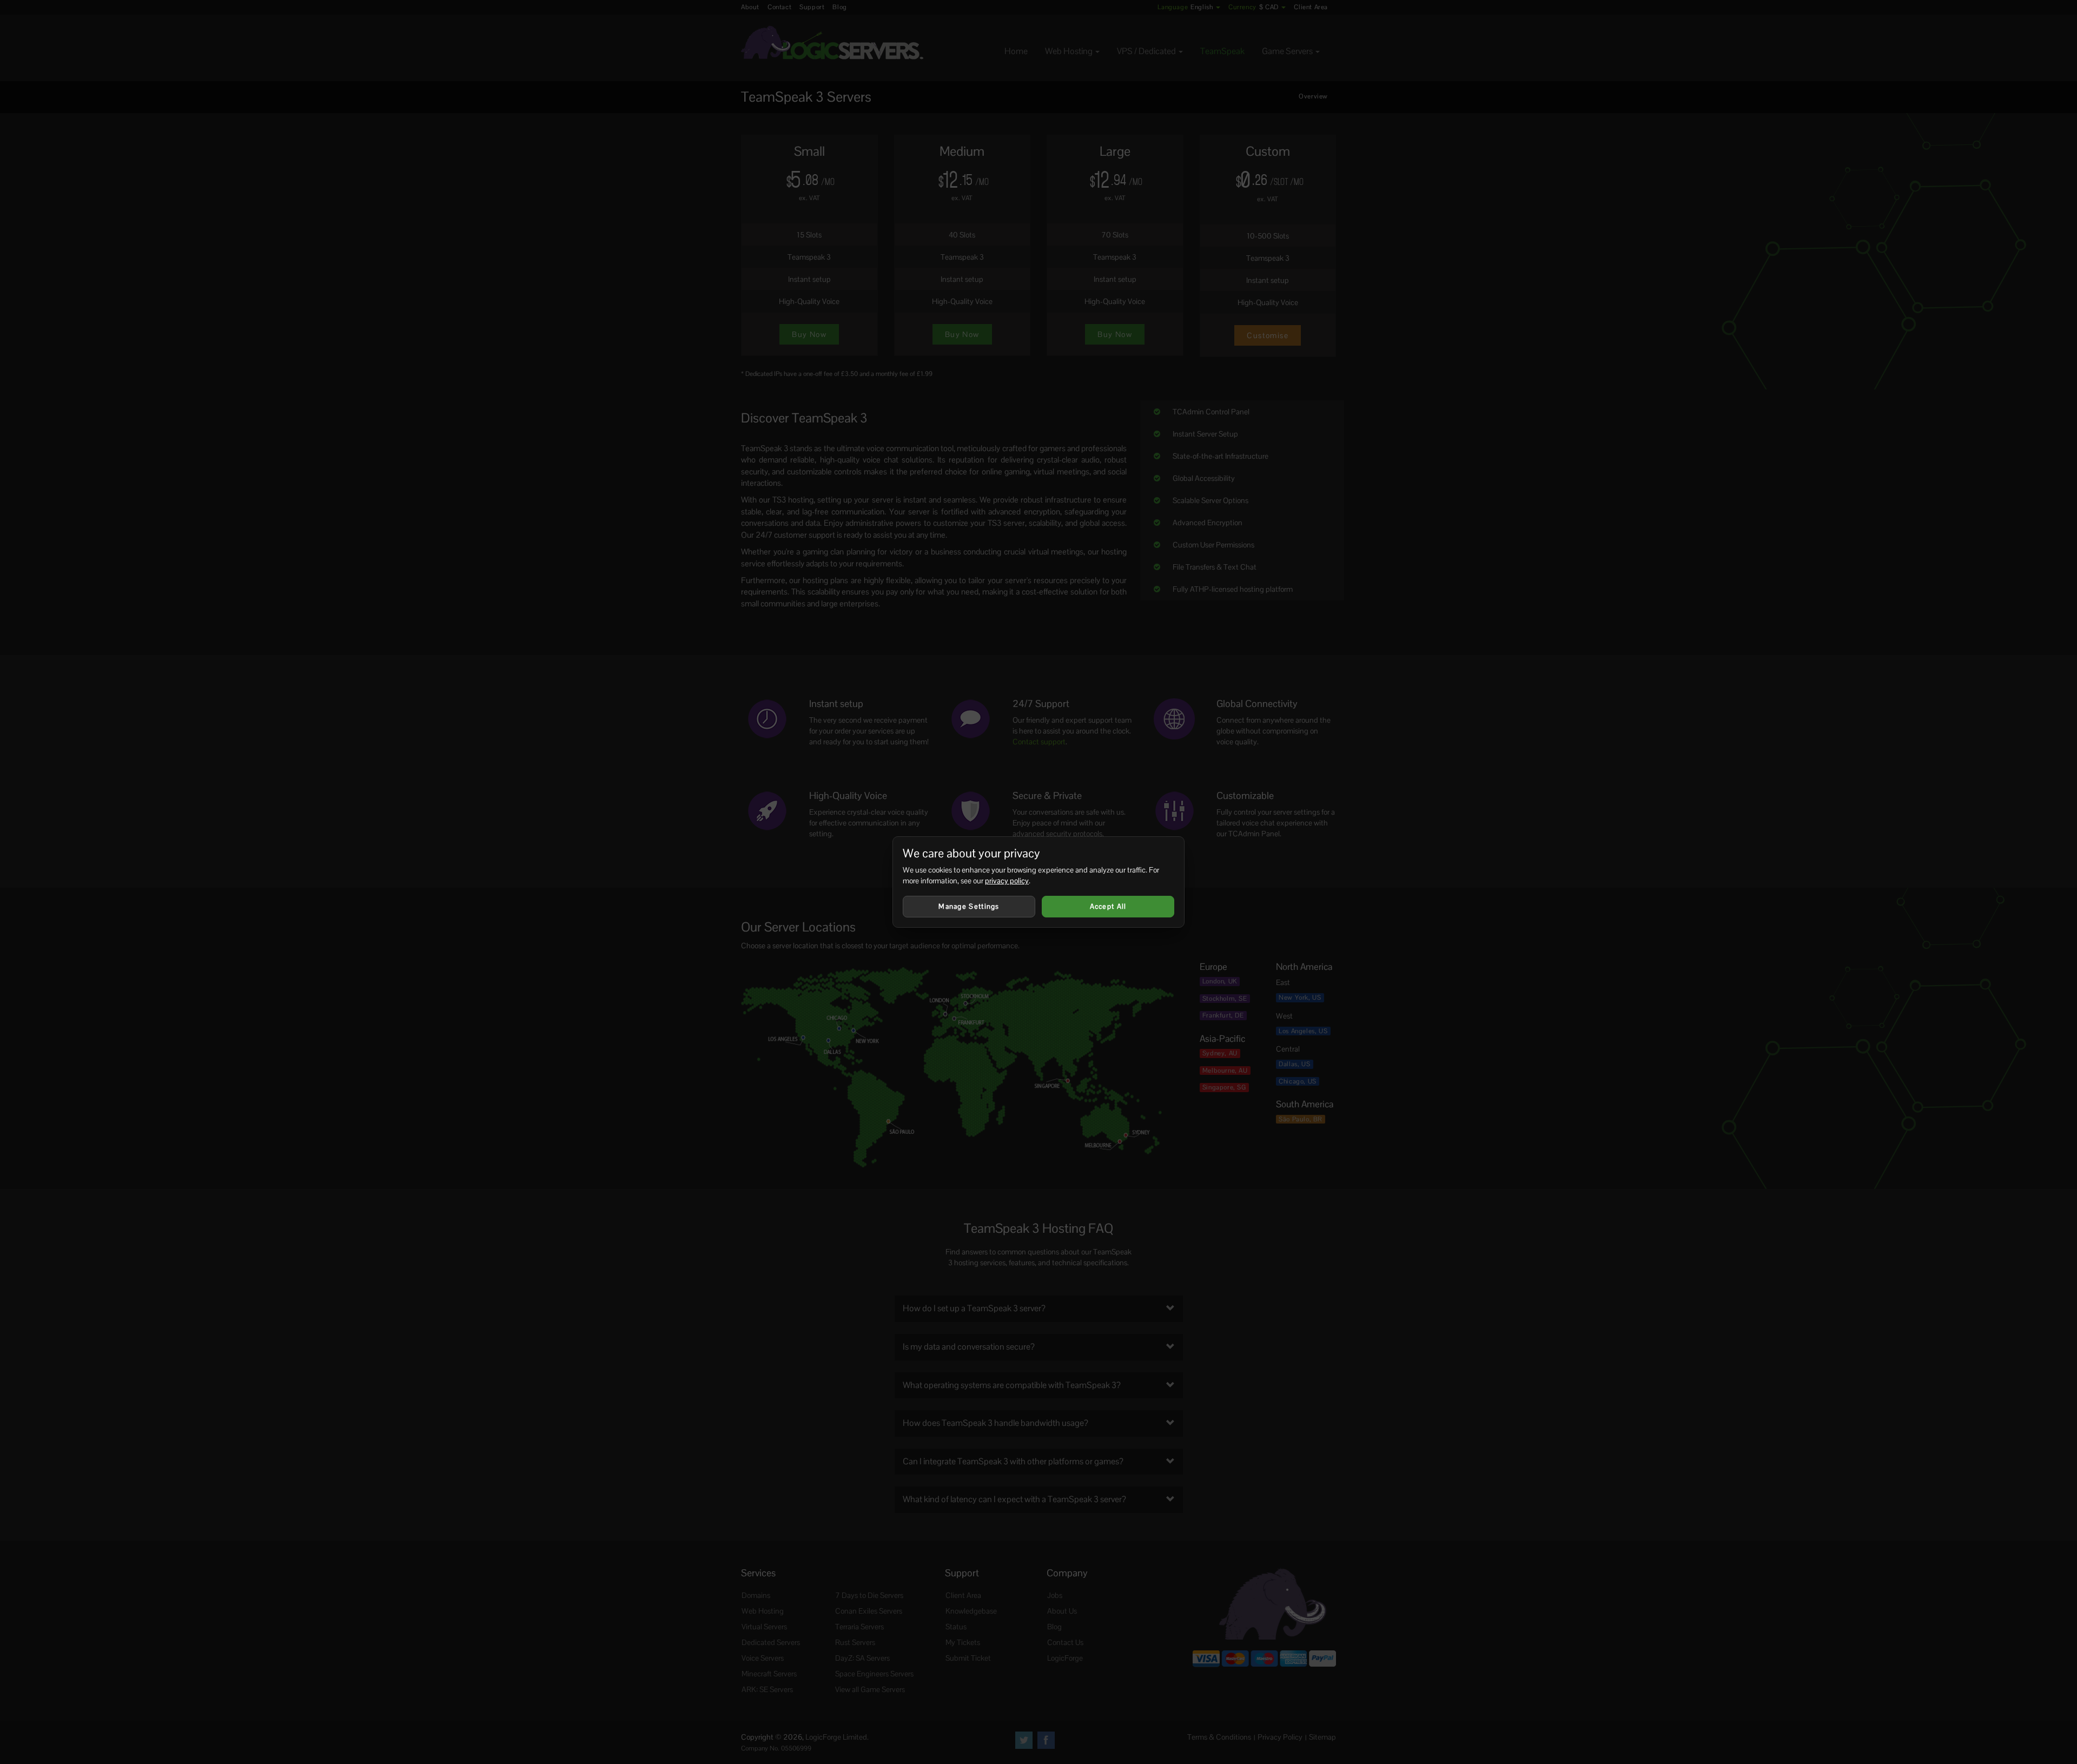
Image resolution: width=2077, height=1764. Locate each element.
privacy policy (1007, 881)
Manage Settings (969, 906)
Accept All (1108, 906)
